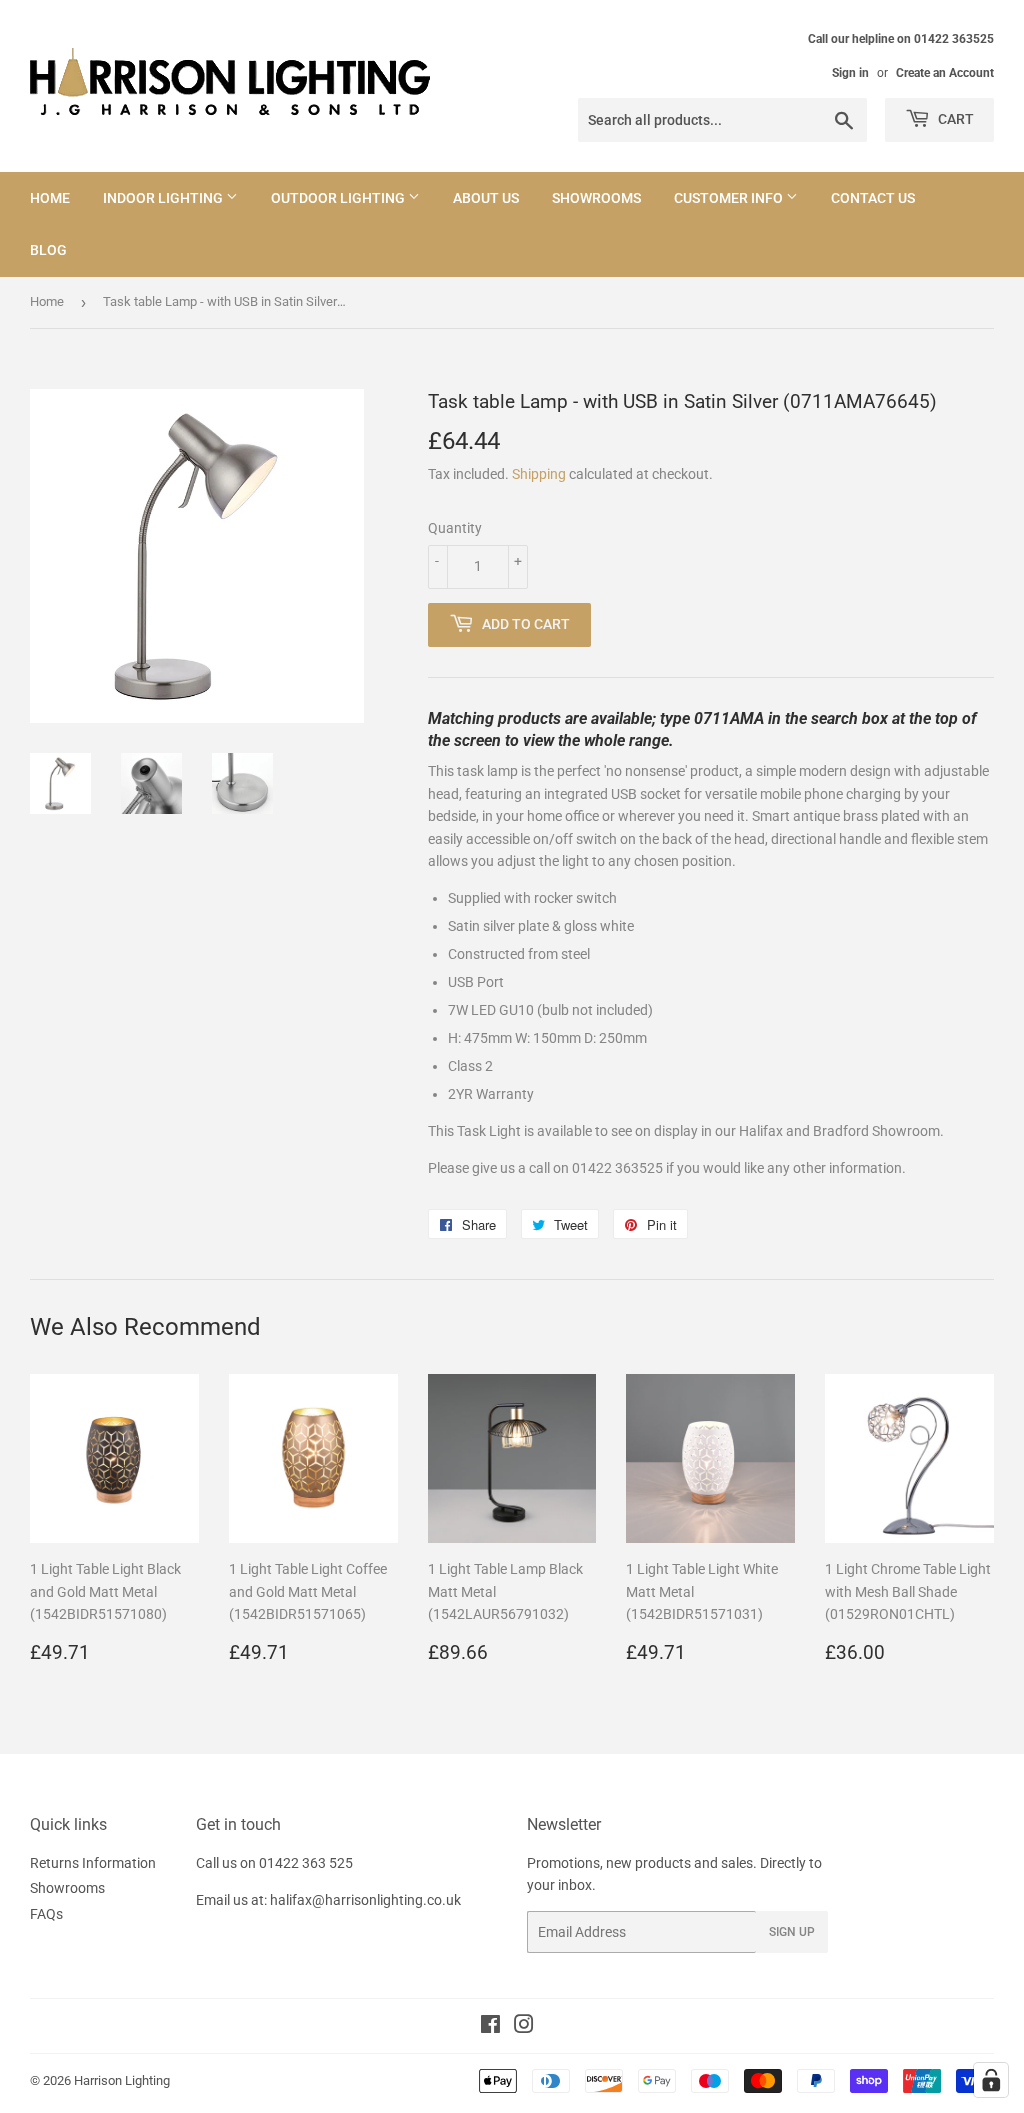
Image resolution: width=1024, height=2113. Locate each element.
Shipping (539, 474)
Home (50, 198)
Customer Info (730, 198)
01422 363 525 (306, 1863)
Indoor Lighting (164, 198)
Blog (48, 250)
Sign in (850, 73)
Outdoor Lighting (339, 198)
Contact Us (873, 198)
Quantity (455, 528)
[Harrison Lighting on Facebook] (490, 2027)
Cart (954, 119)
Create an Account (945, 73)
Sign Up (792, 1932)
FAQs (46, 1914)
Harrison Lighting (122, 2080)
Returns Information (93, 1863)
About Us (486, 198)
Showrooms (596, 198)
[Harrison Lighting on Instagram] (524, 2027)
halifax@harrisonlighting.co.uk (365, 1900)
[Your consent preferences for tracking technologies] (991, 2080)
